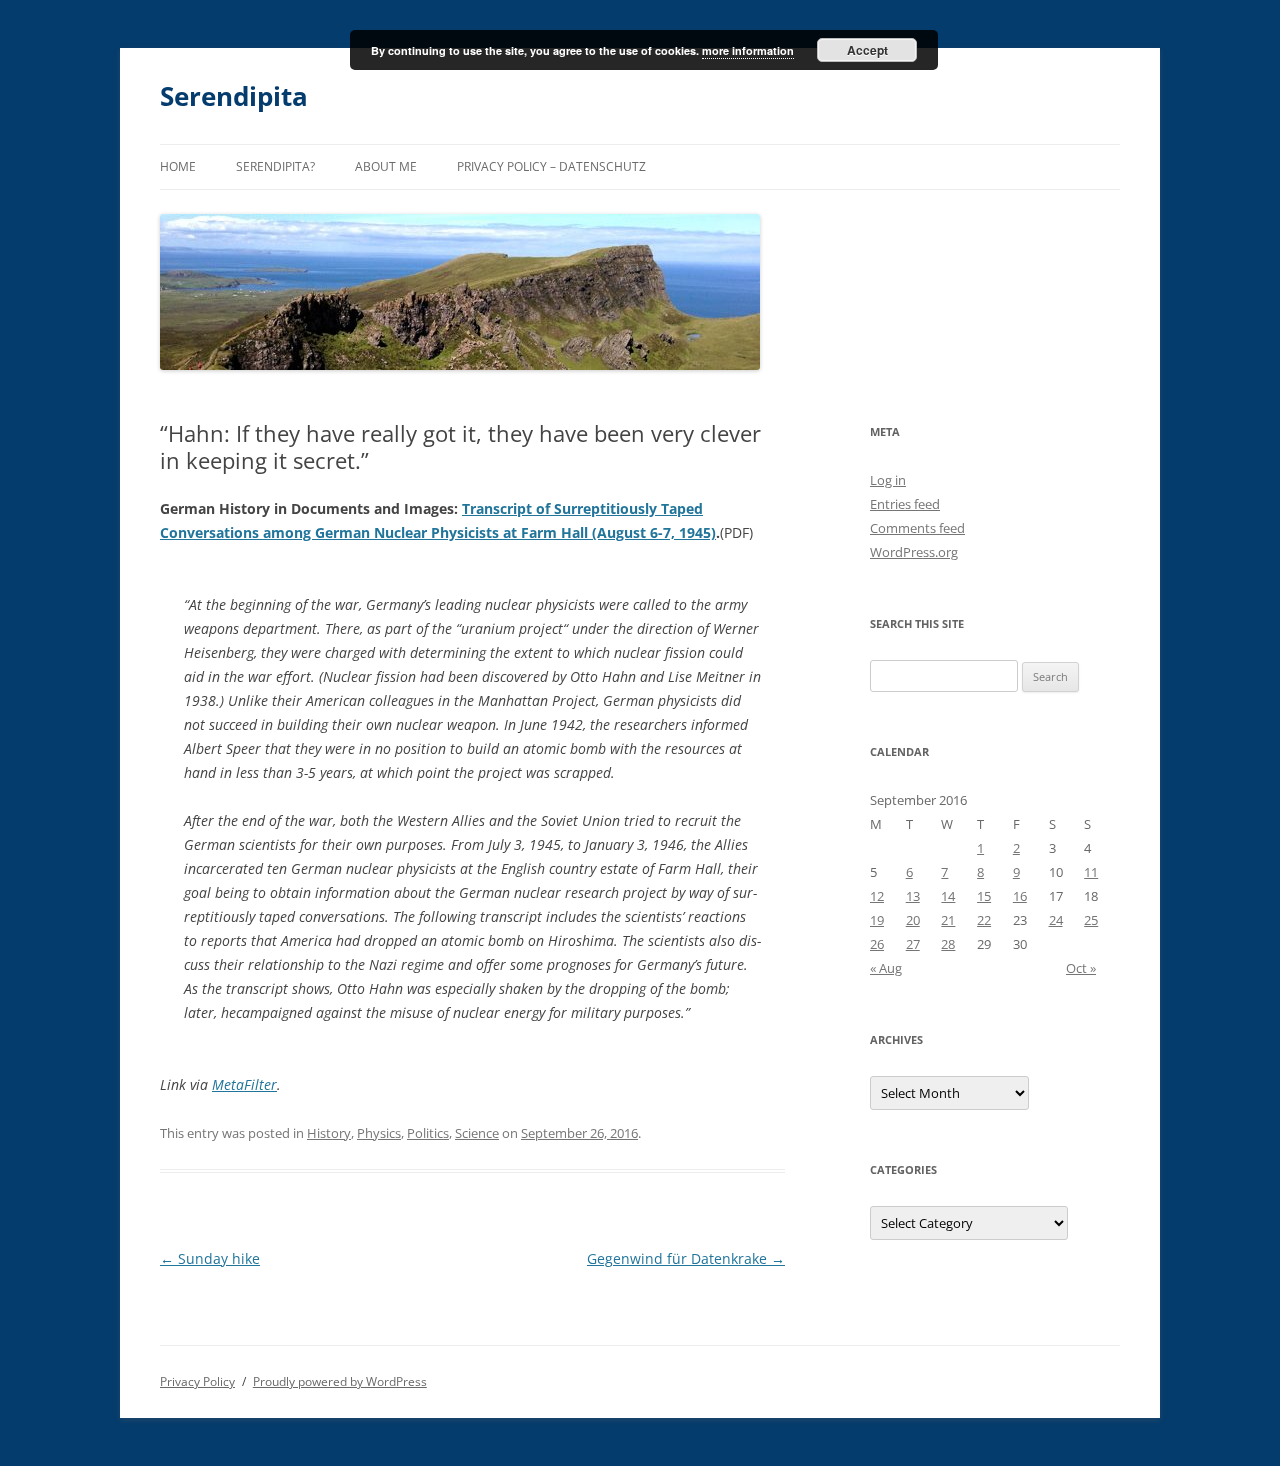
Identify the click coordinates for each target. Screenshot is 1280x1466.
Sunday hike (210, 1258)
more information (748, 50)
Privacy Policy (197, 1381)
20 (913, 920)
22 (984, 920)
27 (913, 944)
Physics (379, 1133)
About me (386, 166)
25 (1091, 920)
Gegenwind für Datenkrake (686, 1258)
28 (948, 944)
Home (178, 166)
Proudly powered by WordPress (340, 1381)
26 (877, 944)
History (329, 1133)
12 (877, 896)
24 (1056, 920)
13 (913, 896)
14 (948, 896)
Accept (867, 50)
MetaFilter (244, 1084)
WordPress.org (914, 552)
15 (984, 896)
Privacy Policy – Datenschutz (551, 166)
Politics (428, 1133)
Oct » (1081, 968)
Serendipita (234, 96)
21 (948, 920)
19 (877, 920)
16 (1020, 896)
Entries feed (905, 504)
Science (477, 1133)
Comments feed (917, 528)
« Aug (886, 968)
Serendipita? (275, 166)
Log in (888, 480)
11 (1091, 872)
